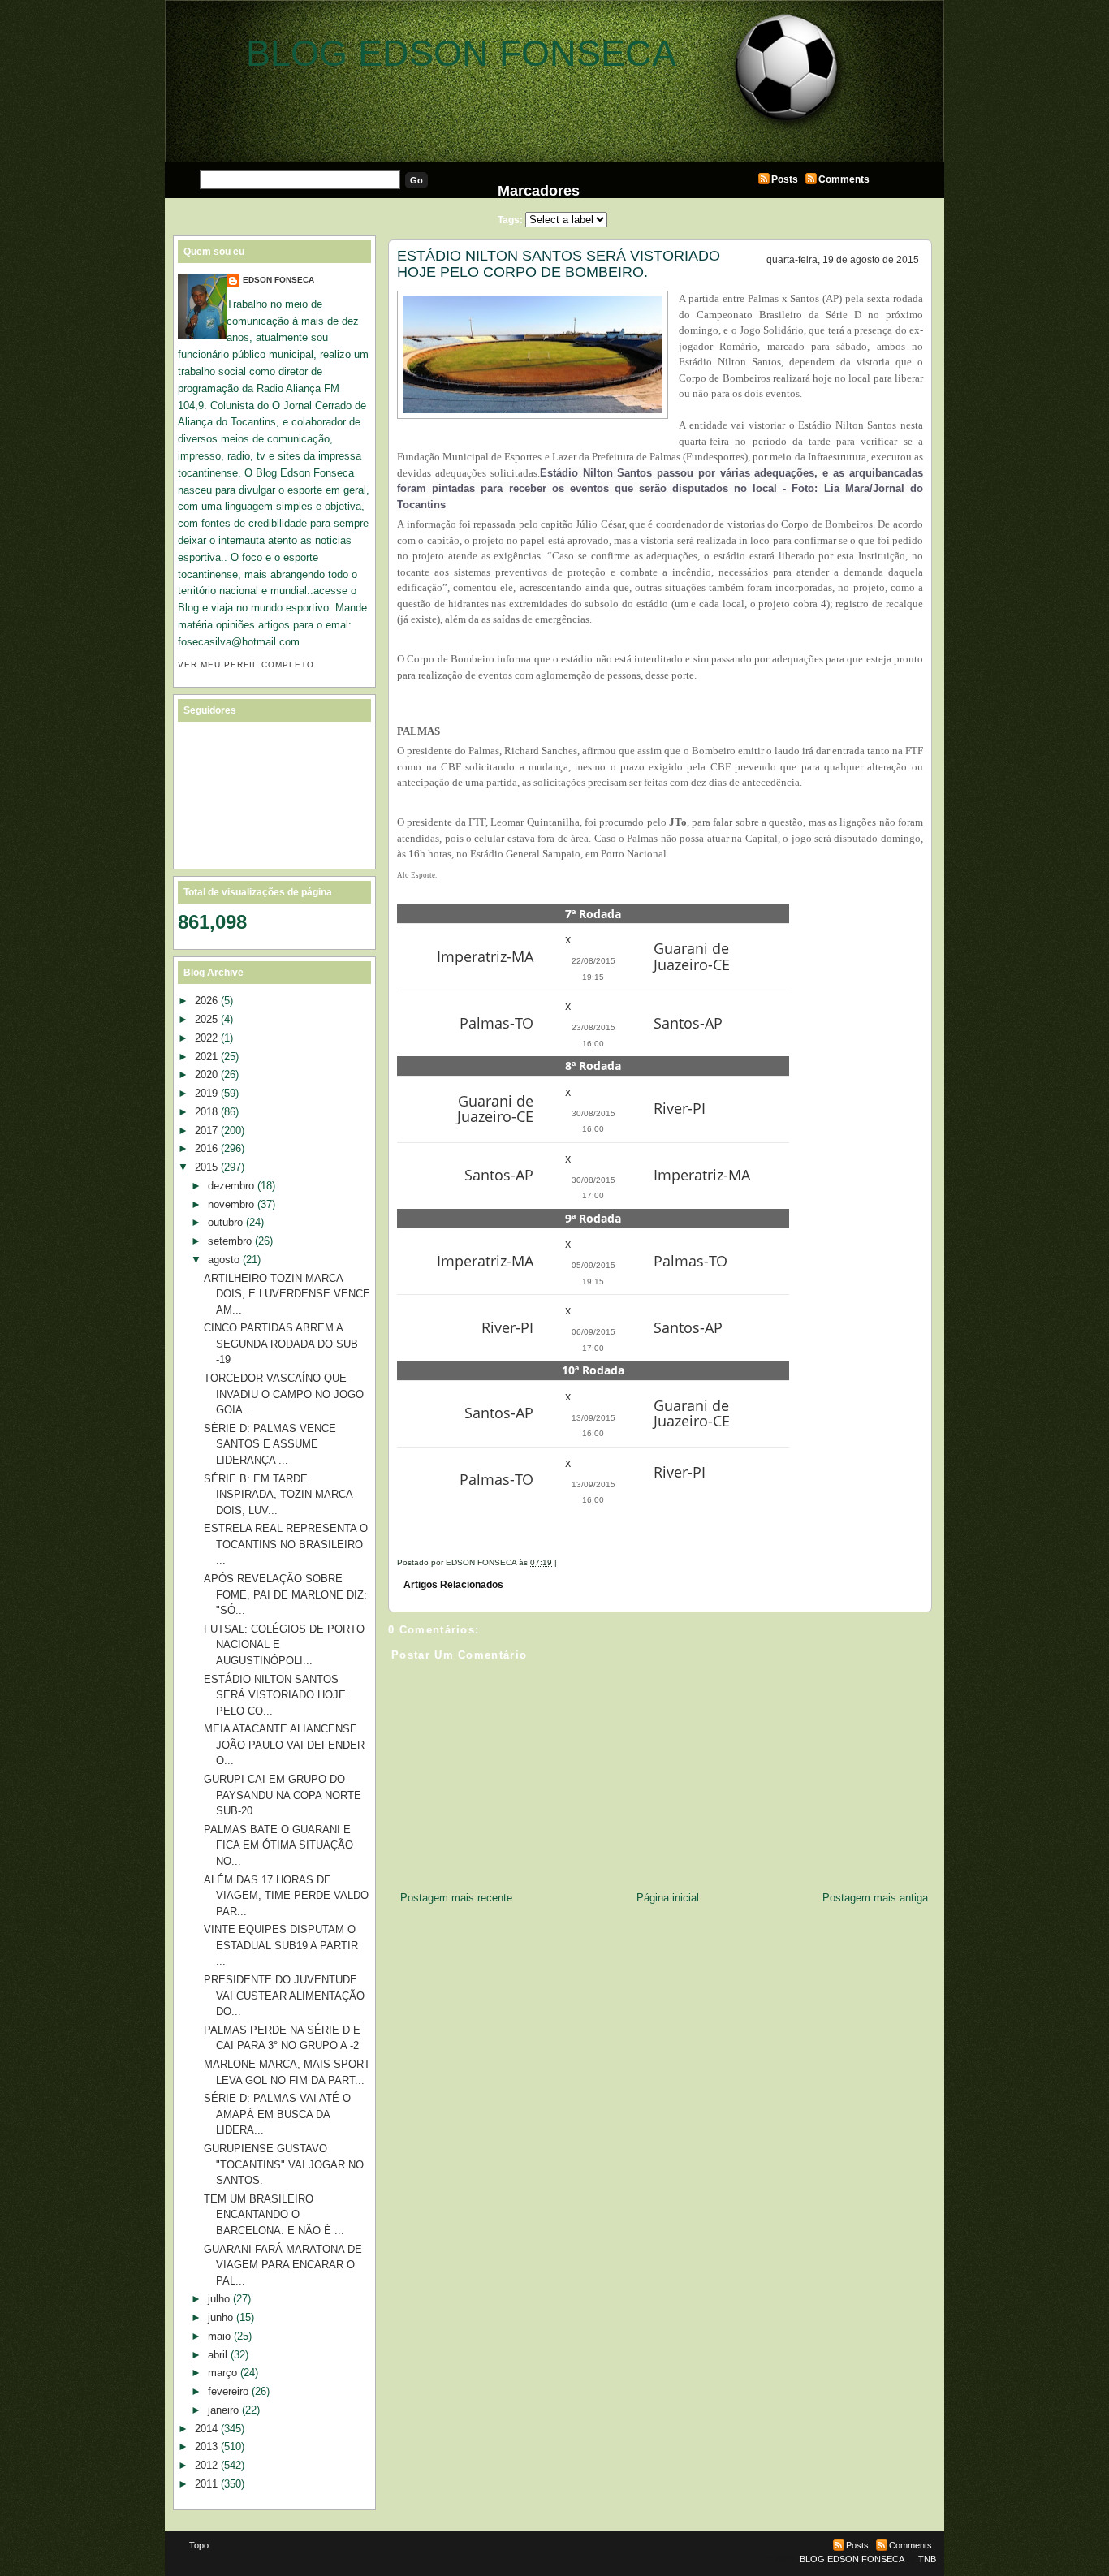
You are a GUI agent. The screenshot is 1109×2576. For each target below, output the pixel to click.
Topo (199, 2545)
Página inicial (668, 1898)
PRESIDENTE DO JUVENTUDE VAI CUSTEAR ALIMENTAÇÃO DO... (284, 1996)
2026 (206, 1001)
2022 (206, 1038)
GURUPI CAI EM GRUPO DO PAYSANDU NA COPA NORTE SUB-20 (283, 1795)
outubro (225, 1222)
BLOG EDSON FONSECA (461, 53)
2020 (206, 1074)
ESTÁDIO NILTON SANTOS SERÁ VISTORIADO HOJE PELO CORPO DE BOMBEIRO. (559, 264)
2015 (206, 1167)
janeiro (223, 2410)
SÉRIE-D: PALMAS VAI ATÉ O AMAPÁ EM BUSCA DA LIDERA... (277, 2114)
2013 (206, 2447)
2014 (206, 2429)
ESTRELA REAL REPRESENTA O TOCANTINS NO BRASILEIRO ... (286, 1544)
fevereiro (228, 2391)
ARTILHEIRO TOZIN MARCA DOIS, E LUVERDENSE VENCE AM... (287, 1294)
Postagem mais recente (456, 1898)
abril (218, 2355)
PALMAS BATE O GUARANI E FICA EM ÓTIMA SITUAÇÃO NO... (278, 1845)
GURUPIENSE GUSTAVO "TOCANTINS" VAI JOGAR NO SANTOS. (284, 2164)
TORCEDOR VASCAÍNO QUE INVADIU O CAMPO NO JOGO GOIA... (284, 1394)
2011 (206, 2484)
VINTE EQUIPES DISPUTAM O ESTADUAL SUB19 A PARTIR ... (281, 1945)
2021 (206, 1057)
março (222, 2373)
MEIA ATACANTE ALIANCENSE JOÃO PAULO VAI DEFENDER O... (284, 1745)
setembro (230, 1241)
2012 (206, 2465)
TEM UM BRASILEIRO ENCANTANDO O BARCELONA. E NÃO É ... (274, 2215)
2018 (206, 1112)
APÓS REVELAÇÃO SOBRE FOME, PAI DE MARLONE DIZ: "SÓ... (285, 1594)
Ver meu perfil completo (246, 664)
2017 (206, 1131)
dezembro (231, 1186)
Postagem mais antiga (875, 1898)
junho (220, 2317)
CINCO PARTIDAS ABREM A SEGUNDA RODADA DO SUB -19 (281, 1344)
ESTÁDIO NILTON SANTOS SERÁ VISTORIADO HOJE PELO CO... (275, 1695)
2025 (206, 1019)
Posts (785, 179)
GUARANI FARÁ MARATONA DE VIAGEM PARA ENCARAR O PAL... (283, 2265)
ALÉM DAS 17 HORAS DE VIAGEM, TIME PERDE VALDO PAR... (286, 1896)
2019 (206, 1093)
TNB (927, 2559)
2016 (206, 1148)
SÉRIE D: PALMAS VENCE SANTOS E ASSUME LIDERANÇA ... (270, 1444)
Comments (844, 179)
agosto (224, 1260)
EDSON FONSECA (278, 280)
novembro (231, 1204)
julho (219, 2299)
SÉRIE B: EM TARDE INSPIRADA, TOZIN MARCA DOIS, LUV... (278, 1495)
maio (219, 2336)
